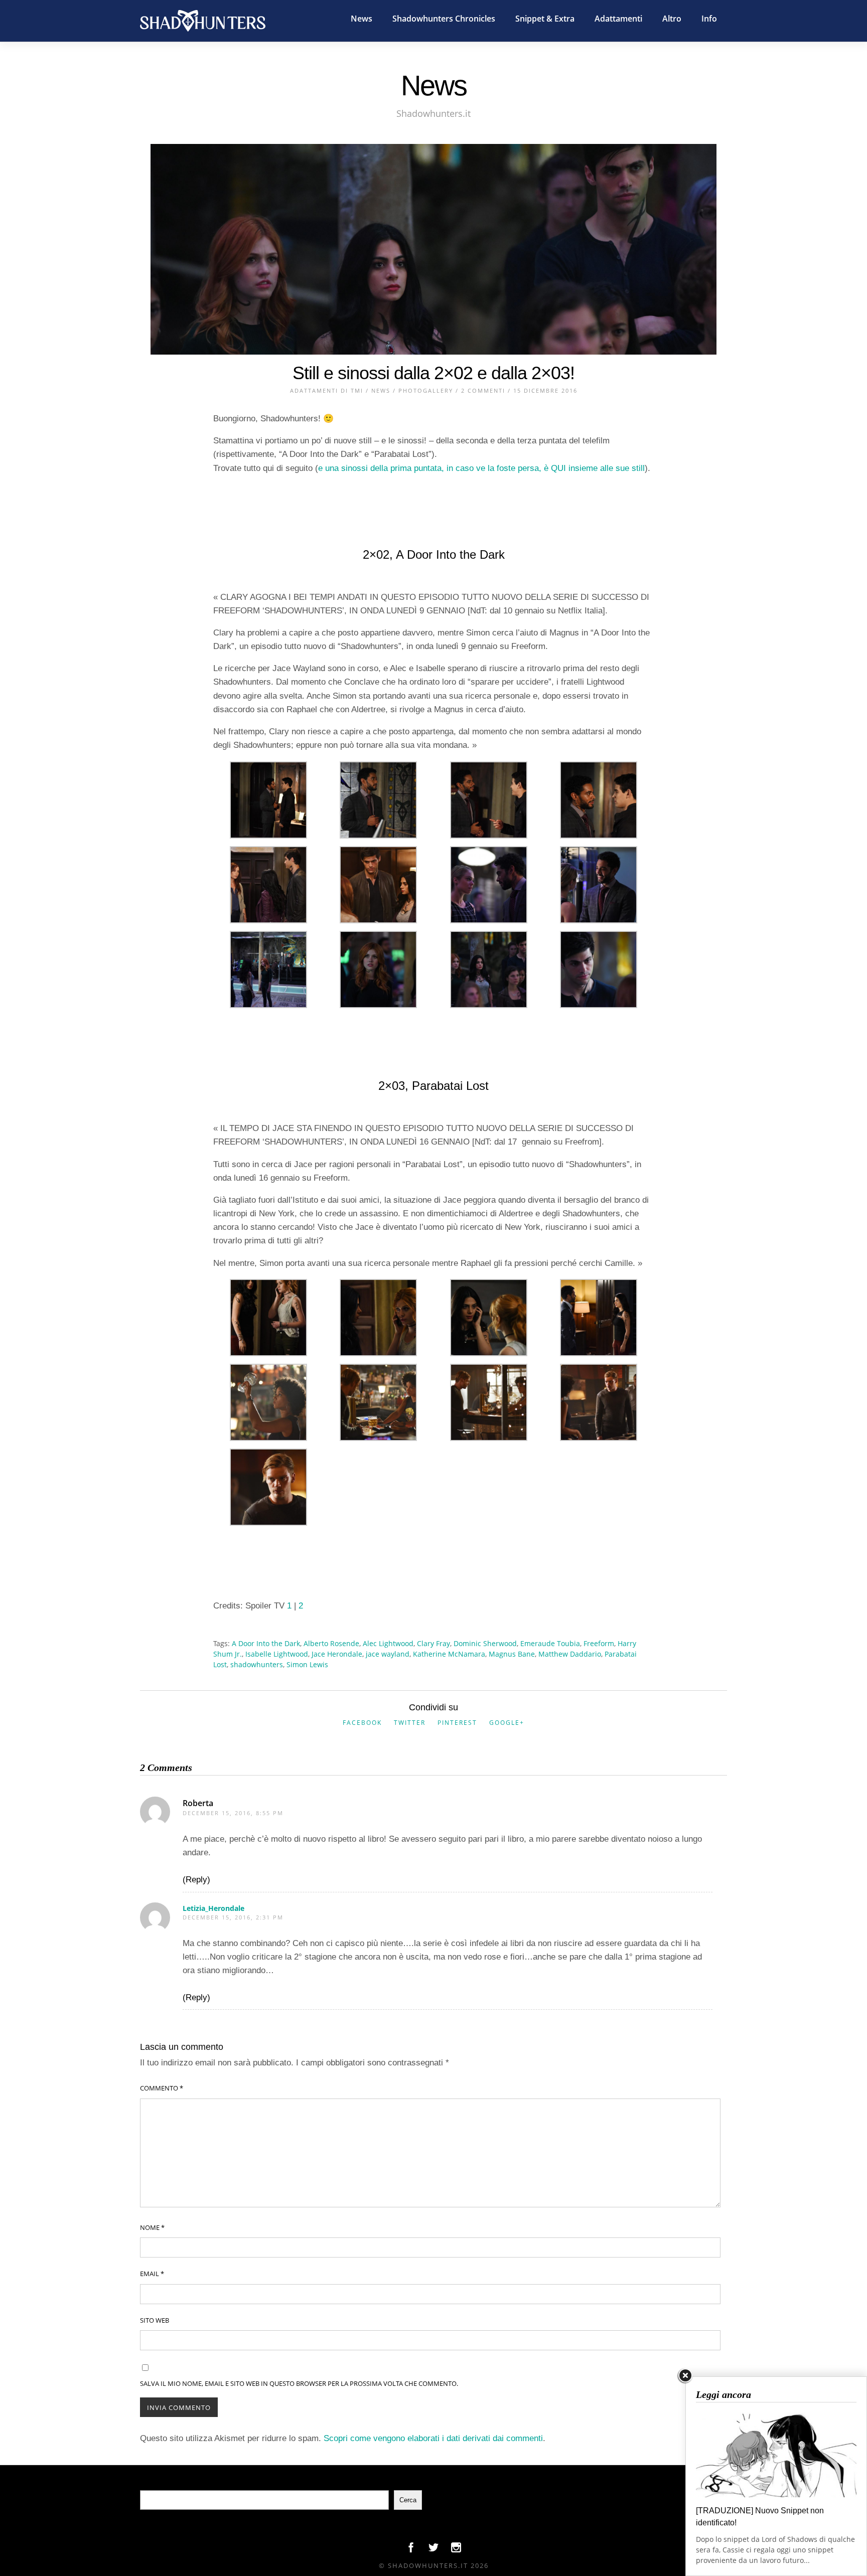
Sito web (155, 2320)
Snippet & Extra (545, 19)
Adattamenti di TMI (327, 390)
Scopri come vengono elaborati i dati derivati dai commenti (433, 2438)
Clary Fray (434, 1643)
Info (709, 19)
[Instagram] (456, 2550)
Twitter (410, 1723)
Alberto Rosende (331, 1643)
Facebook (362, 1723)
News (362, 19)
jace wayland (388, 1654)
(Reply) (196, 1880)
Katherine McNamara (449, 1654)
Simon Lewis (307, 1664)
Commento (162, 2088)
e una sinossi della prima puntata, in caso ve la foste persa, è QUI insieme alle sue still (481, 468)
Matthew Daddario (570, 1654)
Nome (152, 2227)
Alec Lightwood (388, 1643)
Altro (672, 19)
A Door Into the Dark (266, 1643)
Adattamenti (618, 19)
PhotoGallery (426, 390)
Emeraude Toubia (550, 1643)
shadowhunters (257, 1664)
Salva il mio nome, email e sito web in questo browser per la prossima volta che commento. (299, 2383)
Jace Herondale (337, 1654)
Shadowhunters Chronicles (444, 19)
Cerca (408, 2500)
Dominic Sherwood (485, 1643)
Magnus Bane (512, 1654)
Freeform (599, 1643)
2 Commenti (483, 390)
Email (152, 2274)
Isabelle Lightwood (277, 1654)
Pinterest (457, 1723)
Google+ (507, 1723)
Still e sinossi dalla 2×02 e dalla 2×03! (434, 373)
